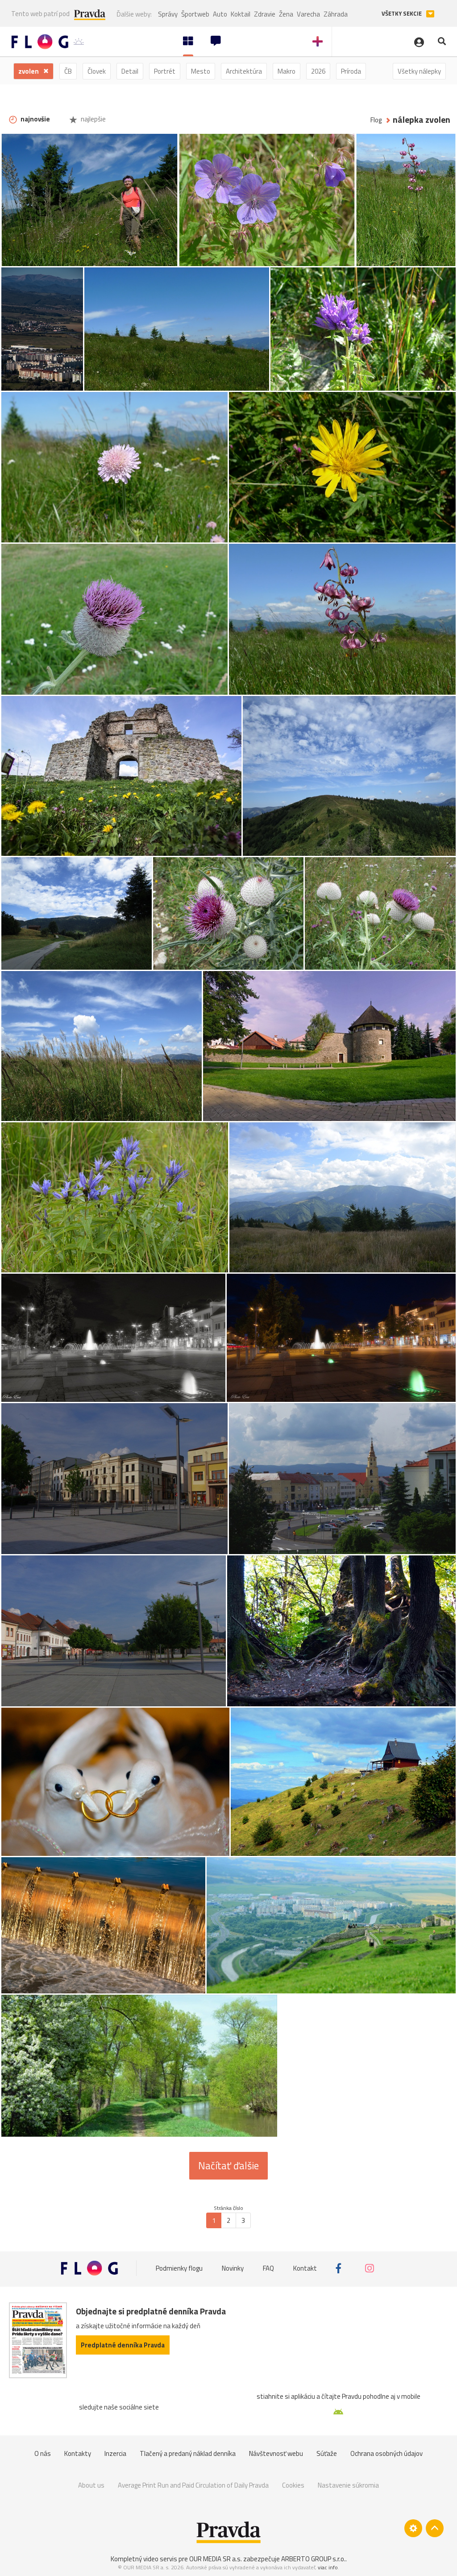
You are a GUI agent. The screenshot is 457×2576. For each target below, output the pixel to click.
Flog (376, 120)
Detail (130, 71)
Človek (97, 71)
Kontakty (78, 2453)
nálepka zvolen (422, 120)
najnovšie (35, 119)
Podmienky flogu (179, 2268)
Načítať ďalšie (228, 2166)
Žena (286, 14)
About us (91, 2485)
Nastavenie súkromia (348, 2485)
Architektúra (244, 71)
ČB (68, 71)
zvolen (29, 71)
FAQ (268, 2268)
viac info (328, 2567)
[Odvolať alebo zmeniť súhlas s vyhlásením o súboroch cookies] (413, 2528)
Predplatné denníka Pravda (123, 2345)
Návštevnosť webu (276, 2453)
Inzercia (115, 2453)
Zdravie (265, 14)
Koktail (241, 14)
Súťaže (327, 2453)
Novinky (233, 2268)
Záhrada (336, 14)
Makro (287, 71)
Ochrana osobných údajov (386, 2453)
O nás (43, 2453)
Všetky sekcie (402, 14)
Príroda (351, 71)
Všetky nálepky (419, 71)
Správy (168, 14)
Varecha (308, 14)
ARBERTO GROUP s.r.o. (313, 2559)
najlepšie (93, 119)
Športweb (195, 14)
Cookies (293, 2485)
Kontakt (305, 2268)
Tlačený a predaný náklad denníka (188, 2453)
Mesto (201, 71)
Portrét (165, 71)
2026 (318, 71)
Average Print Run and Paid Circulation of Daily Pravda (193, 2485)
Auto (220, 14)
